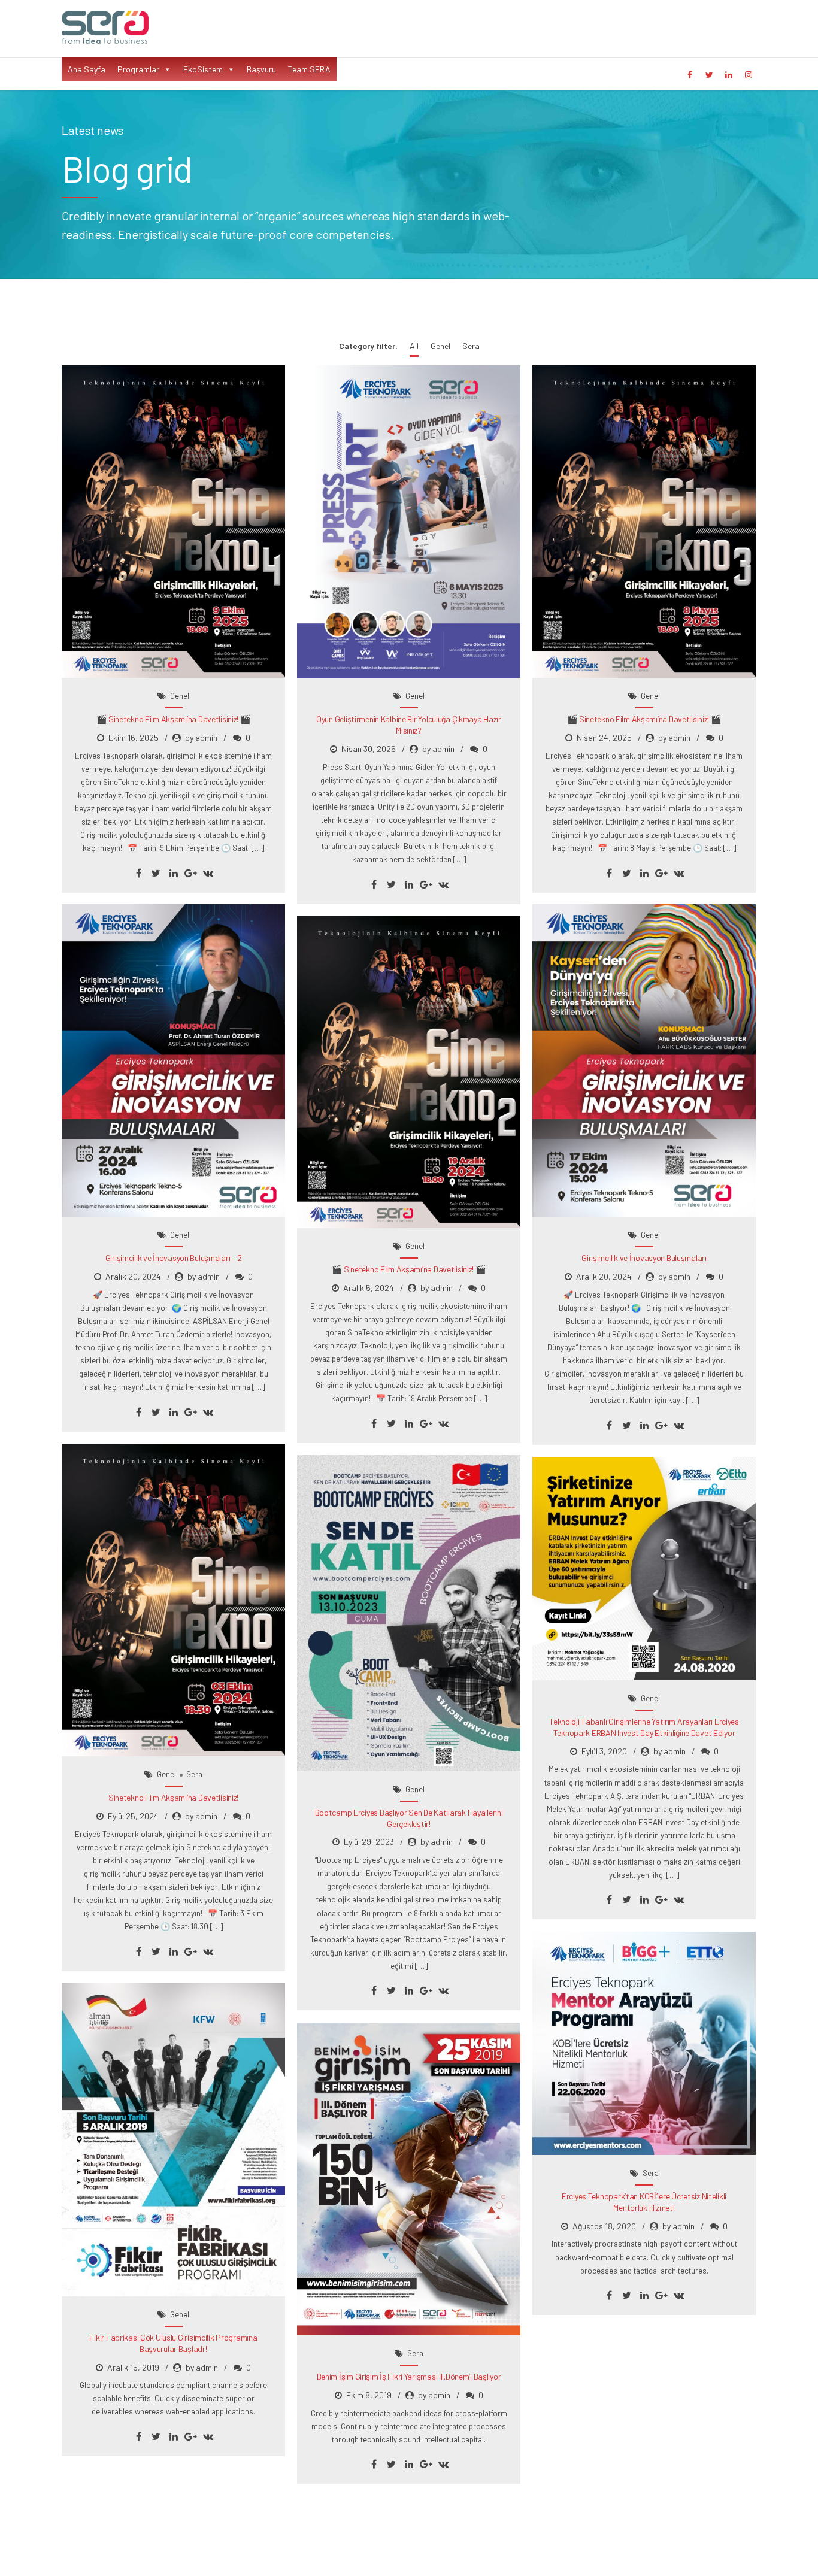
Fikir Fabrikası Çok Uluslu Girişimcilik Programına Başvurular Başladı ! (173, 2343)
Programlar (138, 69)
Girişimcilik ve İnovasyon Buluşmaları (644, 1258)
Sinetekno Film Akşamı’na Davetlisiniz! (173, 1797)
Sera (194, 1774)
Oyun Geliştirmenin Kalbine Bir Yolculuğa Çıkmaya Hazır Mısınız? (409, 725)
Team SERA (309, 69)
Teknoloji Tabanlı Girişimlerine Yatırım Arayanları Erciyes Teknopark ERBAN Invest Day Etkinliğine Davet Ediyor (644, 1727)
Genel (180, 696)
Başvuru (261, 69)
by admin (201, 737)
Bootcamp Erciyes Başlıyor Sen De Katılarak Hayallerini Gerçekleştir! (409, 1818)
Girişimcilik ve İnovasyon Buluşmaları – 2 (174, 1258)
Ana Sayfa (87, 69)
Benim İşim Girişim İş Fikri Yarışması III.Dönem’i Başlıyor (409, 2376)
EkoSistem (203, 69)
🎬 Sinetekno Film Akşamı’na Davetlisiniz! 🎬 (173, 719)
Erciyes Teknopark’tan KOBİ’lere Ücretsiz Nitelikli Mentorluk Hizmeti (644, 2202)
